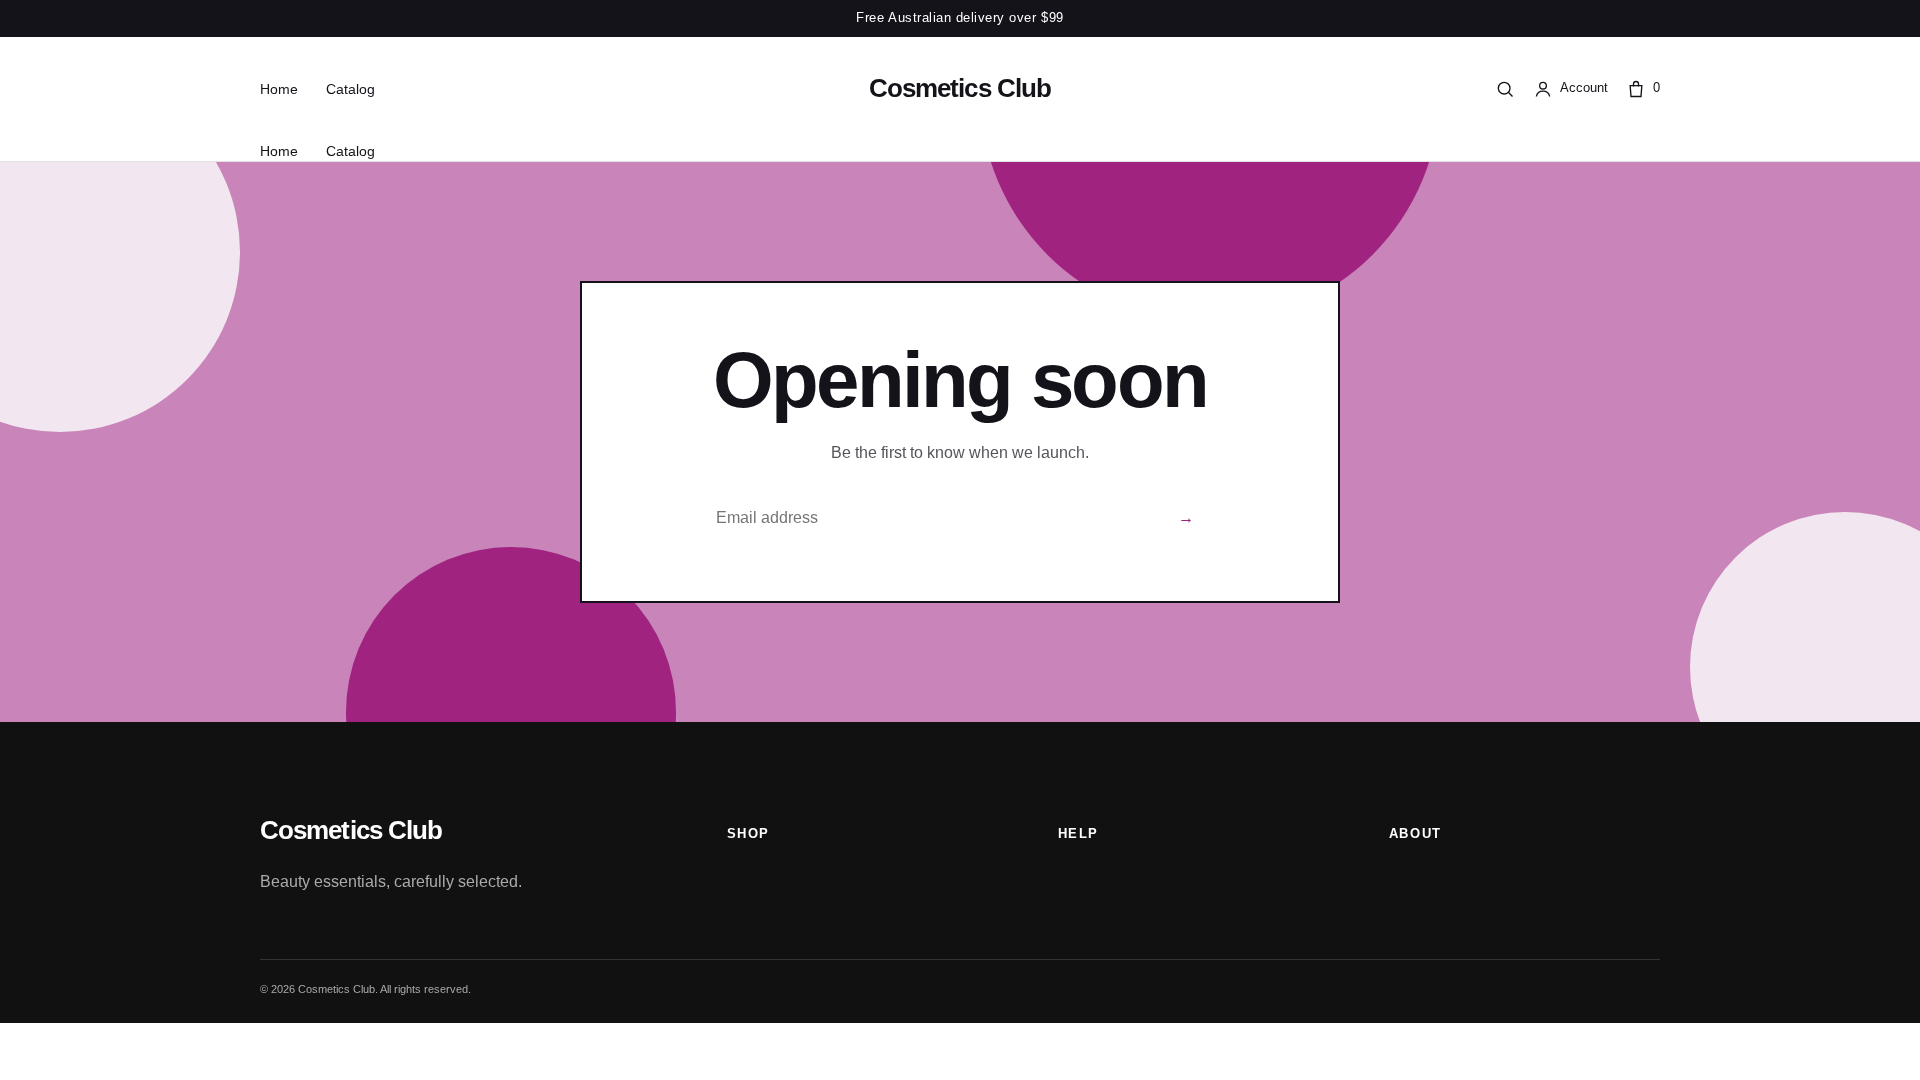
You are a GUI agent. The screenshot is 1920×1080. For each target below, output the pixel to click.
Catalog (350, 89)
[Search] (1505, 89)
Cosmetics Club (960, 88)
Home (279, 89)
